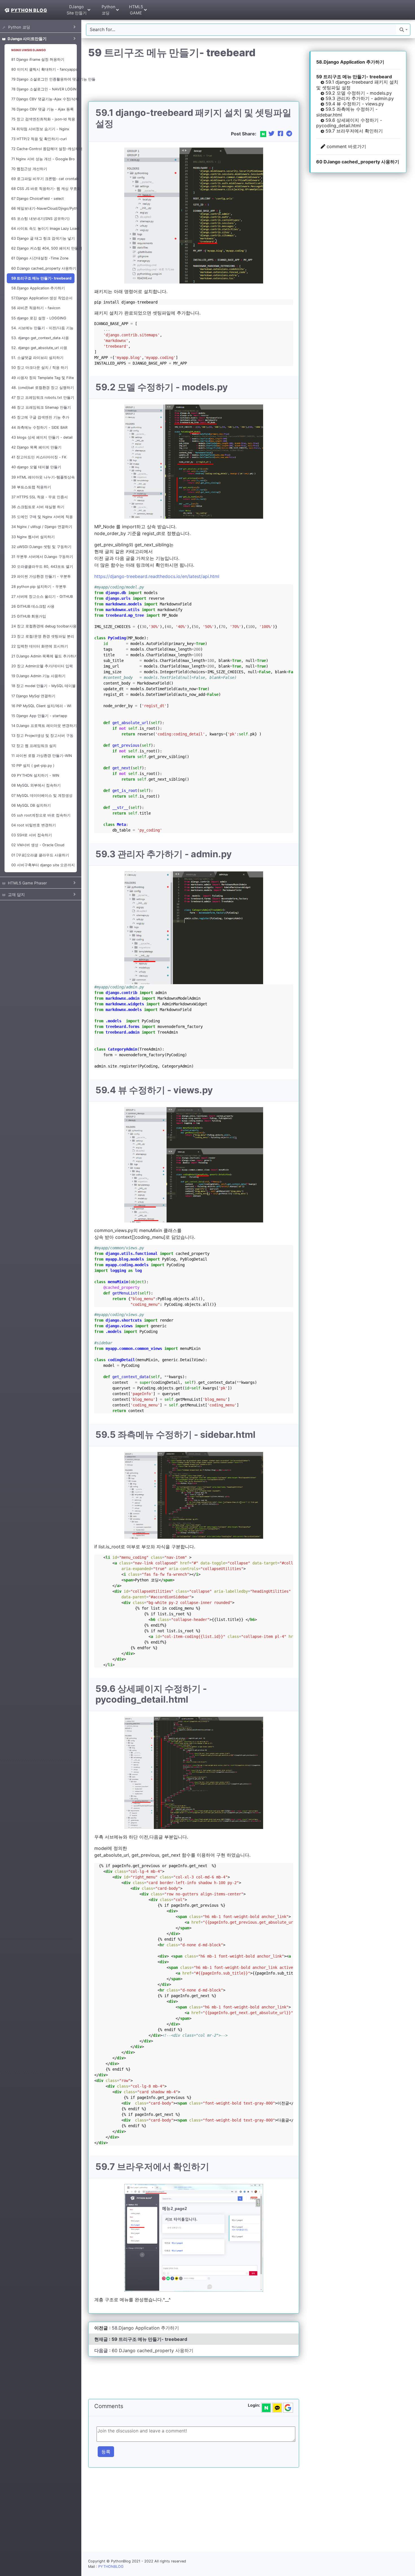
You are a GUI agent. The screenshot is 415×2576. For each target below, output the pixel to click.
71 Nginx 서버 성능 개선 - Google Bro (43, 159)
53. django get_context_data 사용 (40, 338)
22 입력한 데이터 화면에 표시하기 (40, 646)
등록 (106, 2452)
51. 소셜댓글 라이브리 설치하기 (37, 358)
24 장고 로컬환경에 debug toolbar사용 (43, 626)
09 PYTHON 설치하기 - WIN (35, 775)
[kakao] (277, 2408)
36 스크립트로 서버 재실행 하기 (38, 507)
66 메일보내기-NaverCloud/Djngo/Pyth (43, 208)
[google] (288, 2408)
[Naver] (263, 134)
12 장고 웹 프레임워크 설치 (34, 746)
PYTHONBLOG (111, 2567)
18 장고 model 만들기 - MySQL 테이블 (43, 686)
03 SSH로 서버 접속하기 (32, 835)
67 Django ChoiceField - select (38, 199)
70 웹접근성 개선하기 (29, 169)
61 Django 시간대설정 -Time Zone (40, 258)
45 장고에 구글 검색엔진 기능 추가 (40, 417)
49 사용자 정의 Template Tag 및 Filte (42, 378)
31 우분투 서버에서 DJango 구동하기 (42, 557)
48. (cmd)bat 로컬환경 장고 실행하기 (43, 388)
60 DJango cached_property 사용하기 (43, 268)
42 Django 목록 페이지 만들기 (36, 447)
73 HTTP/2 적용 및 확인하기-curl (39, 139)
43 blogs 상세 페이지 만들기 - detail (42, 437)
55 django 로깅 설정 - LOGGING (39, 318)
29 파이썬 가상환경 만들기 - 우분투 (41, 576)
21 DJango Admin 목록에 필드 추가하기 (43, 656)
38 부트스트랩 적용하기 (31, 487)
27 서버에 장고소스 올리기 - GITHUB (42, 597)
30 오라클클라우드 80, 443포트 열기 (42, 567)
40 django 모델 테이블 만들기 (36, 467)
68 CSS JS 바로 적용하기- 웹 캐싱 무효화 (43, 189)
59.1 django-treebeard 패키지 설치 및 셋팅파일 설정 (357, 85)
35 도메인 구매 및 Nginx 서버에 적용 (42, 517)
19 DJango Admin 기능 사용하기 (38, 676)
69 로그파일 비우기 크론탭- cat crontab (43, 179)
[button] (404, 30)
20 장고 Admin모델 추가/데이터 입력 (42, 666)
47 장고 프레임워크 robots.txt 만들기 (43, 398)
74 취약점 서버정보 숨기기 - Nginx (40, 129)
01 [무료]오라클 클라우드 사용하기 (40, 855)
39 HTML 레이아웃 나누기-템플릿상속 (43, 477)
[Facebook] (281, 134)
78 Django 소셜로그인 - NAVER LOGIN (43, 89)
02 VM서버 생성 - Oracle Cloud (38, 845)
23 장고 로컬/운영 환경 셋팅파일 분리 (43, 636)
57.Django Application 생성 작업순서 (42, 298)
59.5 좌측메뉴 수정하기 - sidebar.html (347, 112)
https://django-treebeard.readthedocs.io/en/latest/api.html (157, 576)
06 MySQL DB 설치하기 (31, 805)
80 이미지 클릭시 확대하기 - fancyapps (43, 69)
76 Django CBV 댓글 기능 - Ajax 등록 (42, 109)
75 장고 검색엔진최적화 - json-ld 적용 (43, 119)
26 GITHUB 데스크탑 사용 (33, 606)
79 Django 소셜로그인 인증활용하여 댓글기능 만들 (43, 79)
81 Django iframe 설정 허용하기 (38, 59)
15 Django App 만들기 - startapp (39, 716)
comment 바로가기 (346, 146)
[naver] (266, 2408)
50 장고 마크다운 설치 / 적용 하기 (40, 368)
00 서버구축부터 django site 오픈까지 (43, 865)
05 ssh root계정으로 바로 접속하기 (41, 815)
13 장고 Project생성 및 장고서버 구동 (42, 736)
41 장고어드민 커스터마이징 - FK (39, 457)
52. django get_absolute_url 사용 (39, 348)
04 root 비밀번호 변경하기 (34, 825)
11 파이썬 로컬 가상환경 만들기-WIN (42, 756)
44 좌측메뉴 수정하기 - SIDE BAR (39, 427)
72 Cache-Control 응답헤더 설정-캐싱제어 (43, 149)
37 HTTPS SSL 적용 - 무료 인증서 (40, 497)
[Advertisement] (191, 80)
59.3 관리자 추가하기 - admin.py (359, 98)
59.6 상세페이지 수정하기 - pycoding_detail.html (349, 123)
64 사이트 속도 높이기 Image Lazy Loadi (43, 229)
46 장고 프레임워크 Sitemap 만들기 (41, 407)
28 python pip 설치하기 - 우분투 (39, 587)
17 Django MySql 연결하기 (33, 696)
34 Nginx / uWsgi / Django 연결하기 (42, 527)
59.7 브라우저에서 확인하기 (353, 131)
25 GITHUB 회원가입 (29, 616)
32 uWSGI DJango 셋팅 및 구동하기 (41, 547)
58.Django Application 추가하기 (38, 288)
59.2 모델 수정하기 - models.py (358, 93)
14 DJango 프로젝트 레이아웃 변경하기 (43, 726)
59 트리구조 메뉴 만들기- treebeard (41, 278)
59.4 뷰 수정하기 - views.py (354, 104)
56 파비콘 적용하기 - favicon (36, 308)
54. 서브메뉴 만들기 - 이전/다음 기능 (42, 328)
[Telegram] (289, 134)
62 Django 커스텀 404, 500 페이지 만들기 (43, 248)
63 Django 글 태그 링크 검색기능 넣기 (43, 238)
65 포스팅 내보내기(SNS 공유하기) (41, 219)
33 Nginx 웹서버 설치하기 (33, 537)
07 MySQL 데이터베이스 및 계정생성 (42, 795)
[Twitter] (272, 134)
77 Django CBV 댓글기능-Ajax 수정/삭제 (43, 99)
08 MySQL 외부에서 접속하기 (36, 785)
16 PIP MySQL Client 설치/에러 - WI (41, 706)
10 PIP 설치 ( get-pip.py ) (33, 766)
